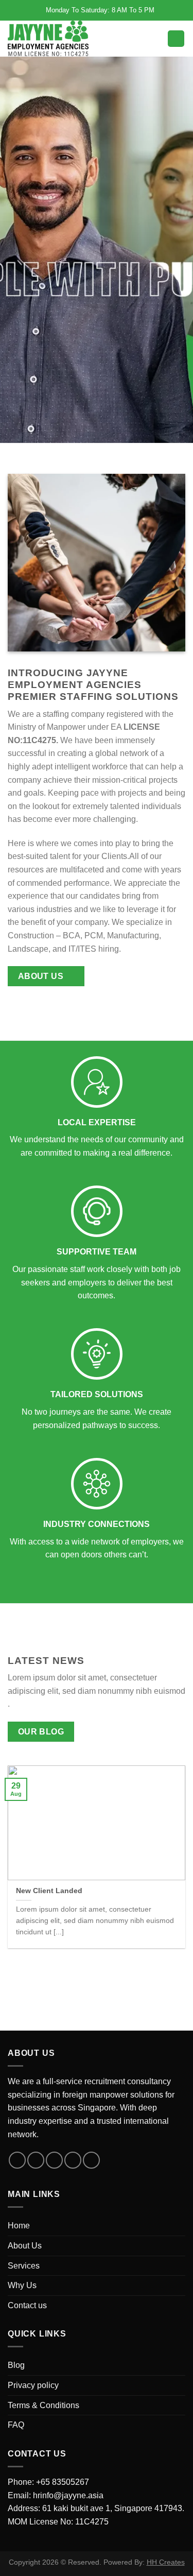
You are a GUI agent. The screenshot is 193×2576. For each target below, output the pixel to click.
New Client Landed (49, 1891)
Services (24, 2266)
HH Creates (166, 2562)
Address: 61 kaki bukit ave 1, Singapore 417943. (96, 2508)
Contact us (27, 2305)
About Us (25, 2246)
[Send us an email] (73, 2160)
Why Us (22, 2285)
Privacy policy (33, 2385)
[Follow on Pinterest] (91, 2160)
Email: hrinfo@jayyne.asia (56, 2495)
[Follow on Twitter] (54, 2160)
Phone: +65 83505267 (48, 2482)
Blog (16, 2365)
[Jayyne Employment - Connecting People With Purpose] (50, 39)
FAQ (16, 2425)
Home (19, 2226)
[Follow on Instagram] (36, 2160)
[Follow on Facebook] (17, 2160)
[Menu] (176, 39)
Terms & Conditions (43, 2405)
